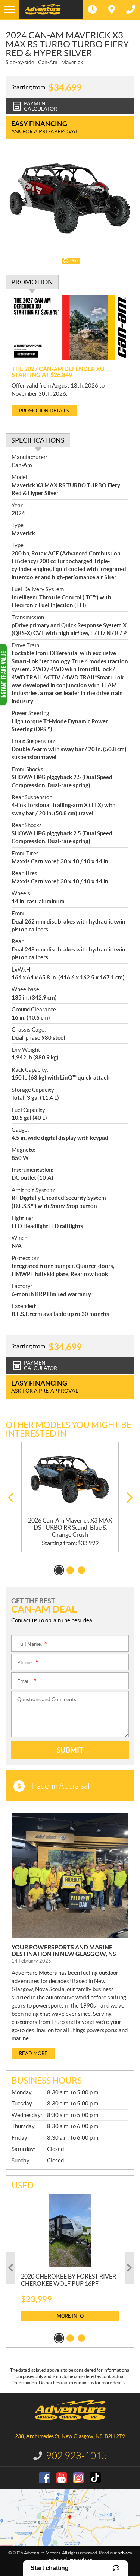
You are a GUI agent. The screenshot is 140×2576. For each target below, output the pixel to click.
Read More (33, 2054)
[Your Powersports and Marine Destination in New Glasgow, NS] (70, 1876)
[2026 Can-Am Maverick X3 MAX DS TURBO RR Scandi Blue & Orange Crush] (70, 1480)
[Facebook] (45, 2478)
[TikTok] (95, 2478)
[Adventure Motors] (51, 9)
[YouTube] (62, 2478)
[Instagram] (78, 2478)
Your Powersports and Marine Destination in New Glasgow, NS (64, 1951)
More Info (70, 2316)
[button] (11, 1498)
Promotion (32, 282)
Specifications (38, 440)
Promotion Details (44, 411)
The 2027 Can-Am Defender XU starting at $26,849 (58, 372)
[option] (70, 1497)
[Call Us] (131, 9)
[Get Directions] (112, 9)
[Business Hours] (93, 9)
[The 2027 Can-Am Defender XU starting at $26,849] (70, 328)
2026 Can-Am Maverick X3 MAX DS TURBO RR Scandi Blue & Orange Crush (70, 1527)
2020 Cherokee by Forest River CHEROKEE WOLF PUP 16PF (69, 2280)
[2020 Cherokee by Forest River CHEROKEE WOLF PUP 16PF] (70, 2230)
